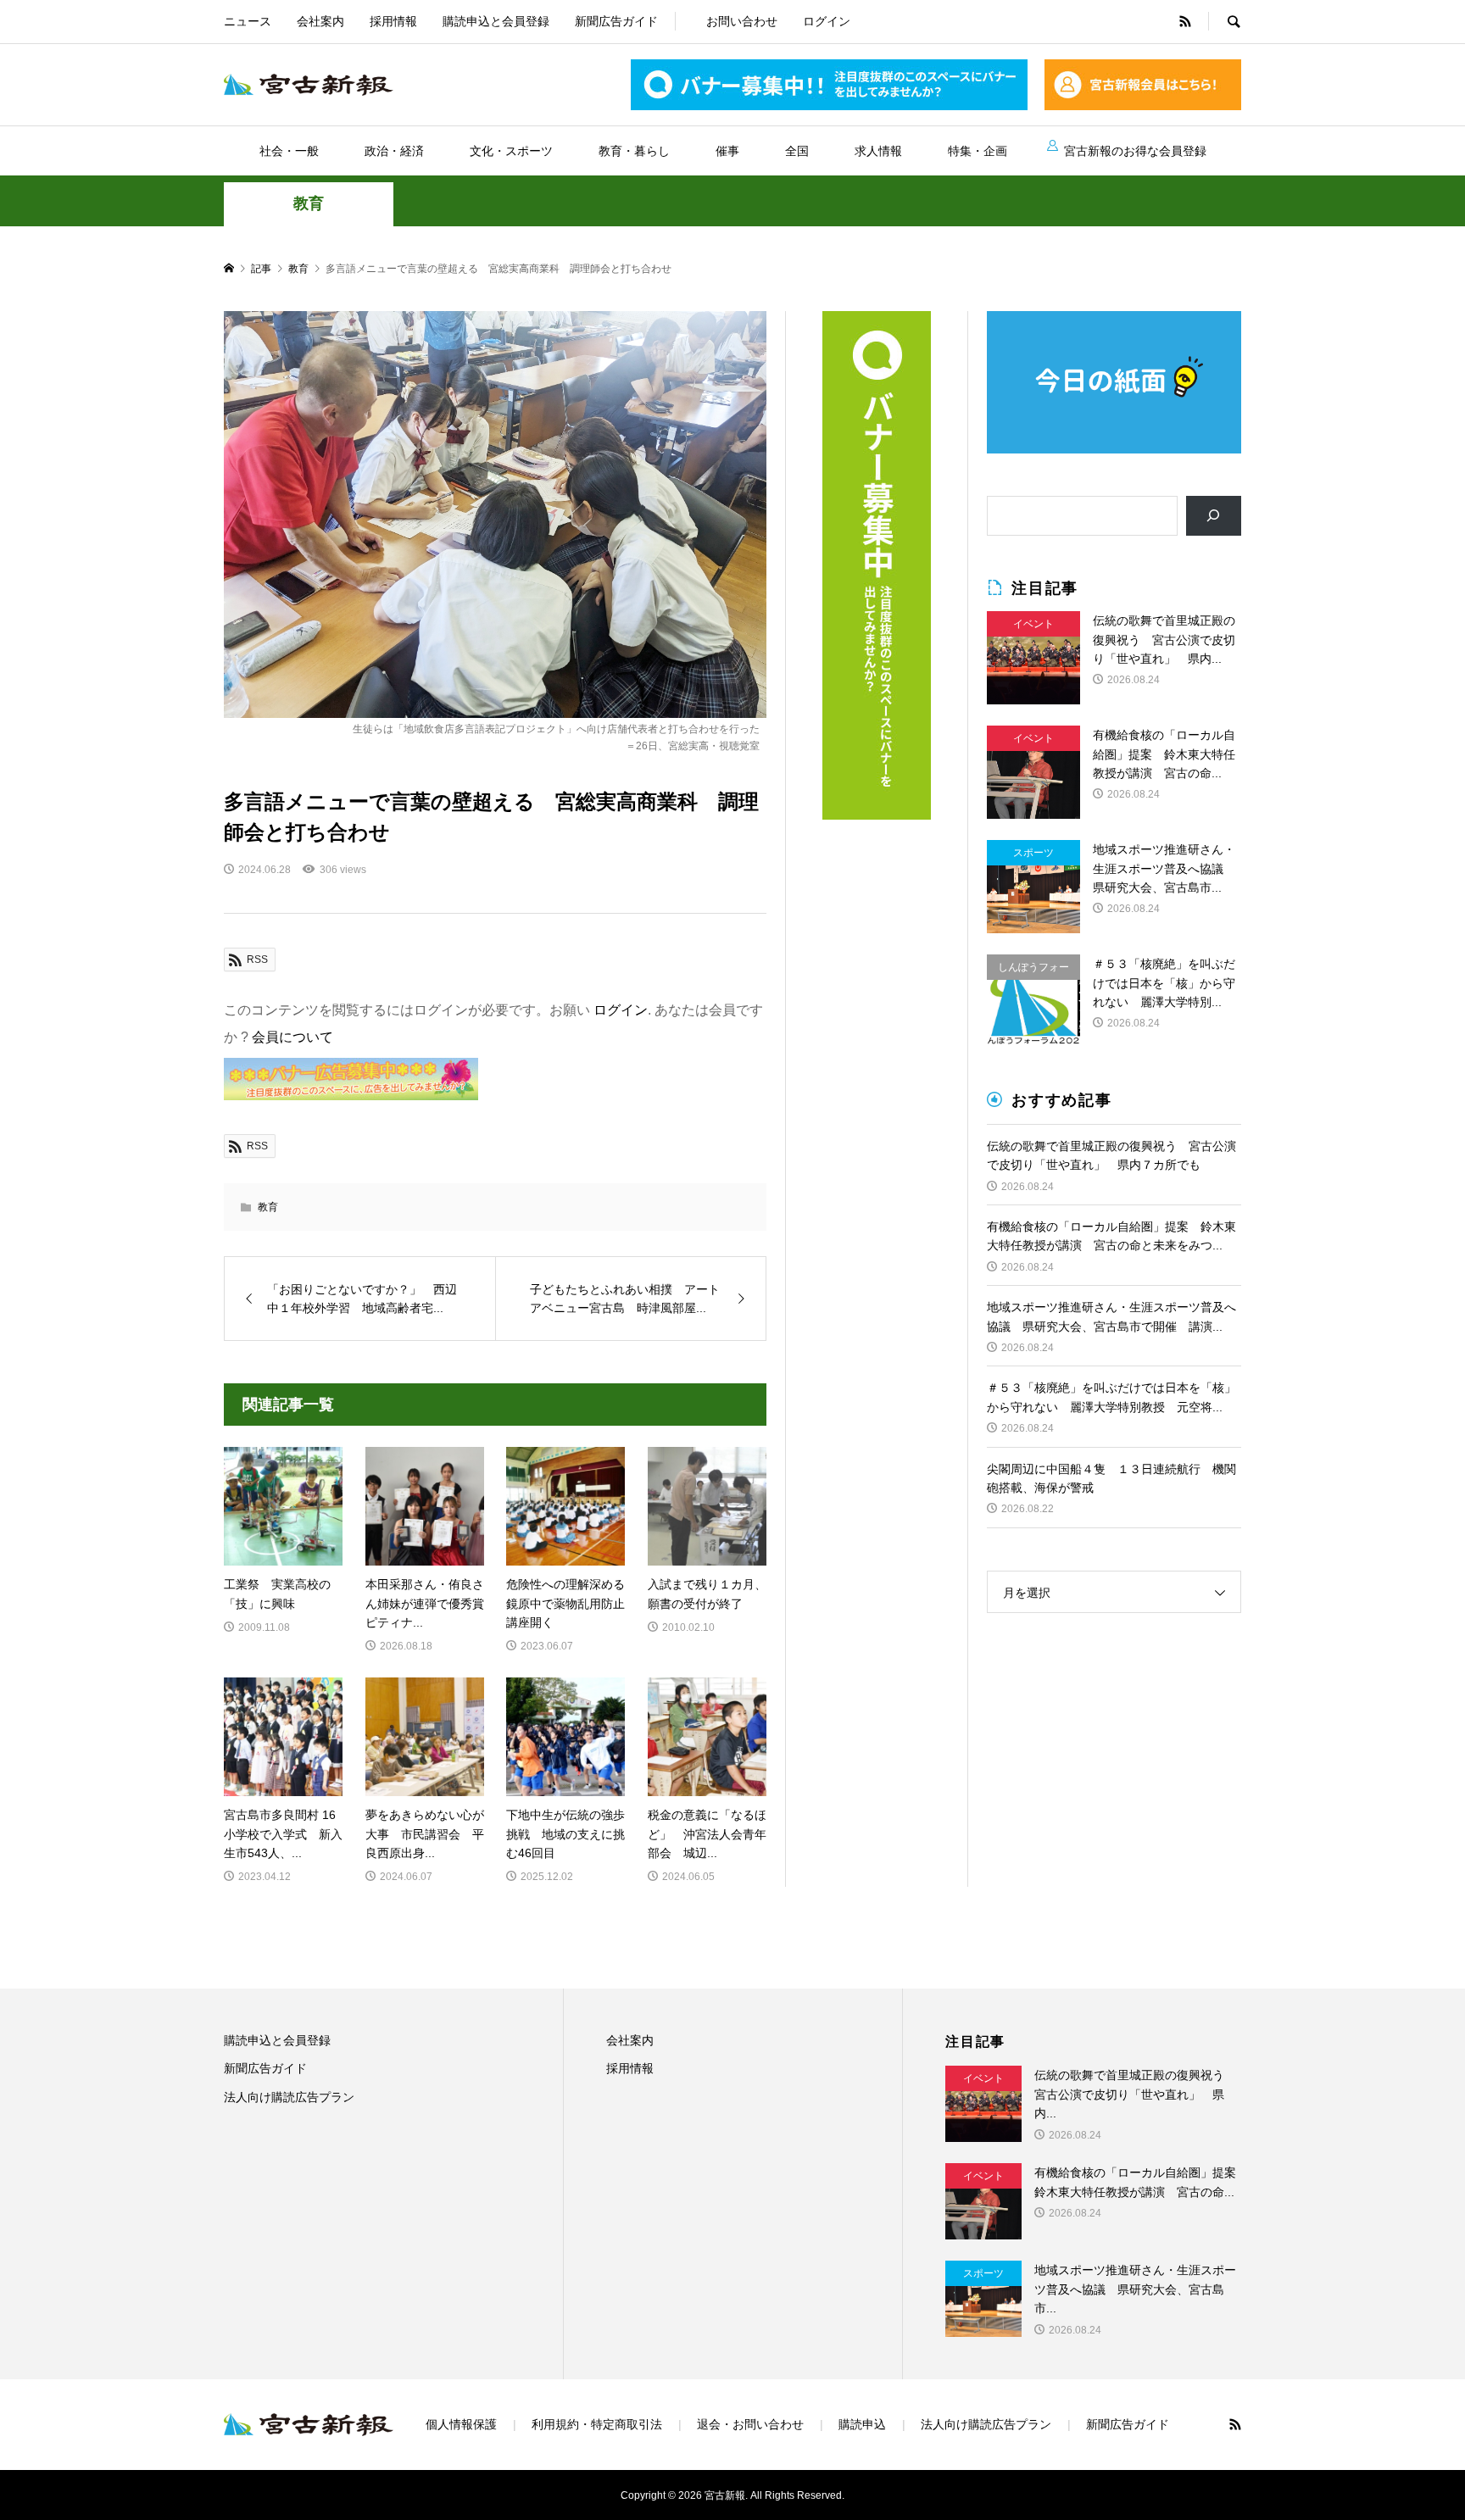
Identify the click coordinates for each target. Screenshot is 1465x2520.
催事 (727, 151)
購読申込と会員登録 (496, 21)
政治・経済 (394, 151)
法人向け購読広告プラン (289, 2097)
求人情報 (878, 151)
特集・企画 (978, 151)
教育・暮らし (634, 151)
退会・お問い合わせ (750, 2424)
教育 (309, 203)
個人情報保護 (461, 2424)
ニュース (248, 21)
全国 (797, 151)
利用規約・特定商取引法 (597, 2424)
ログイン (827, 21)
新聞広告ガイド (616, 21)
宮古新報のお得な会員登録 (1135, 151)
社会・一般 (289, 151)
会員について (292, 1037)
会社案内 (320, 21)
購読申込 (862, 2424)
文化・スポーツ (511, 151)
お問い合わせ (742, 21)
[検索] (1214, 516)
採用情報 (393, 21)
